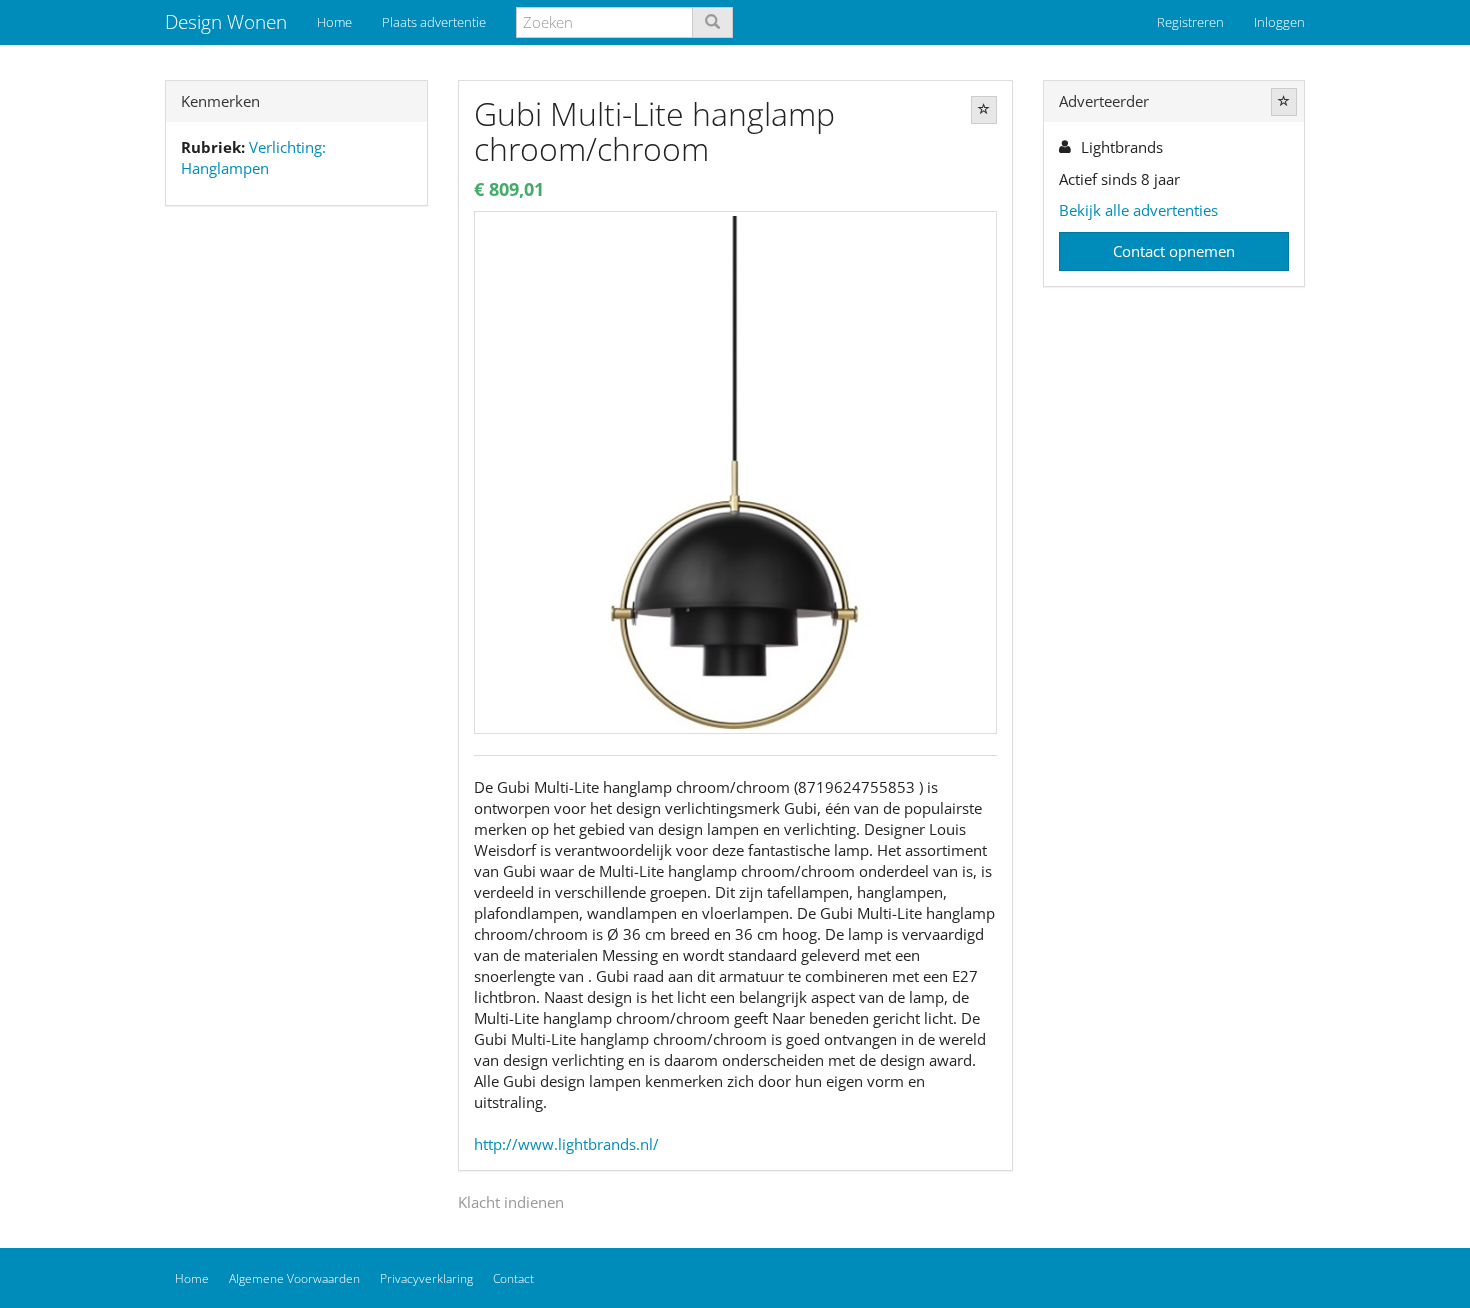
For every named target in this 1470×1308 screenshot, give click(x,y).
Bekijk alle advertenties (1138, 210)
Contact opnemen (1174, 251)
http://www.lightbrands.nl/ (566, 1144)
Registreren (1190, 22)
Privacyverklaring (426, 1278)
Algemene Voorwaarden (294, 1278)
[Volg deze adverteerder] (1284, 102)
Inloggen (1279, 22)
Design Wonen (226, 22)
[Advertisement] (296, 536)
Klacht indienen (511, 1202)
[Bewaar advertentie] (984, 110)
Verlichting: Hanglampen (253, 157)
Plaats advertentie (434, 22)
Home (334, 22)
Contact (513, 1278)
